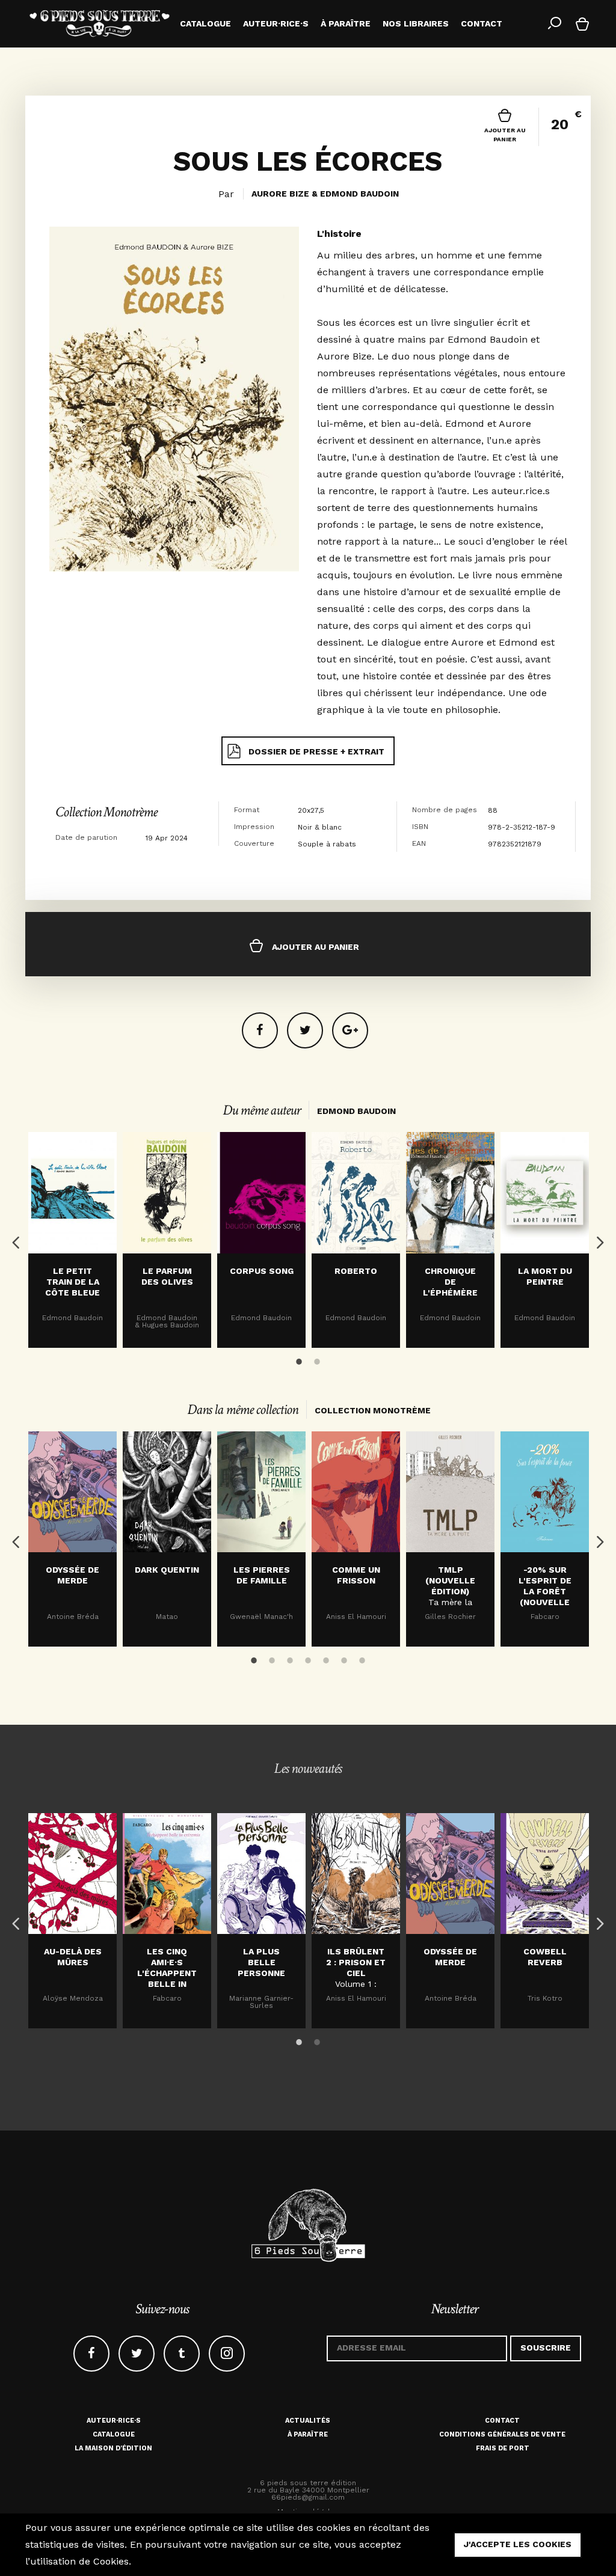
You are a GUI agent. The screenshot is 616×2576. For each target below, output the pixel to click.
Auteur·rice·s (114, 2421)
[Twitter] (305, 1030)
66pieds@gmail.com (308, 2497)
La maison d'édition (113, 2448)
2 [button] (317, 1359)
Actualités (308, 2421)
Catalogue (114, 2434)
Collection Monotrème (106, 812)
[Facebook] (260, 1030)
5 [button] (326, 1658)
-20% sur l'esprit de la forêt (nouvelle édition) (545, 1591)
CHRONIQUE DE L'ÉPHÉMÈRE (450, 1282)
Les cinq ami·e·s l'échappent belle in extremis (167, 1973)
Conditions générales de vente (502, 2434)
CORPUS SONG (262, 1271)
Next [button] (597, 1240)
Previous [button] (13, 1240)
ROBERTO (356, 1271)
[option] (72, 1240)
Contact (502, 2421)
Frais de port (503, 2448)
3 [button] (290, 1658)
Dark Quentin (167, 1570)
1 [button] (299, 1359)
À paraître (308, 2434)
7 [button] (362, 1658)
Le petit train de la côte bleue (72, 1282)
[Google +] (350, 1030)
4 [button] (308, 1658)
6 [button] (344, 1658)
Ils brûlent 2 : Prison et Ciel (356, 1962)
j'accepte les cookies (518, 2544)
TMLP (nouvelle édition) (450, 1580)
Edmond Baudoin (359, 194)
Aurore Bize (280, 194)
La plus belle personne (261, 1962)
